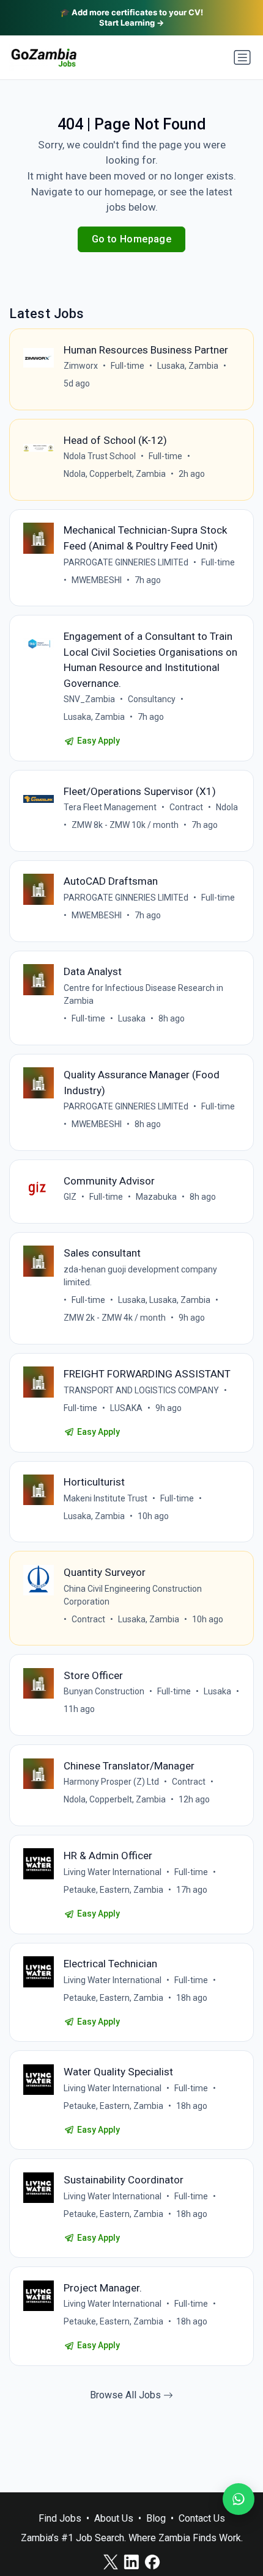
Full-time (128, 366)
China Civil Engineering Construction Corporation (133, 1595)
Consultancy (152, 699)
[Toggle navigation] (242, 57)
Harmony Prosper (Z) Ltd (111, 1782)
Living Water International (113, 1872)
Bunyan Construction (104, 1691)
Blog (156, 2518)
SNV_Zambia (89, 699)
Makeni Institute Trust (106, 1498)
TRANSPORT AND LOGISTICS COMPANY (141, 1390)
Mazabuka (156, 1197)
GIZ (70, 1197)
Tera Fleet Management (110, 807)
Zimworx (81, 366)
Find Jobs (60, 2518)
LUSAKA (126, 1408)
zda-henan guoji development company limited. (140, 1276)
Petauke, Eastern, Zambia (113, 1890)
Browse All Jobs (127, 2395)
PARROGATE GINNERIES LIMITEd (126, 562)
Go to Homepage (132, 239)
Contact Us (202, 2518)
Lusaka (132, 1018)
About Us (114, 2518)
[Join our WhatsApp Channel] (239, 2499)
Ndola (227, 807)
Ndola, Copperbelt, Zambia (115, 474)
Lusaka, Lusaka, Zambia (164, 1300)
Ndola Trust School (100, 456)
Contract (186, 807)
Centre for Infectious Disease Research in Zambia (143, 994)
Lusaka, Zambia (188, 366)
